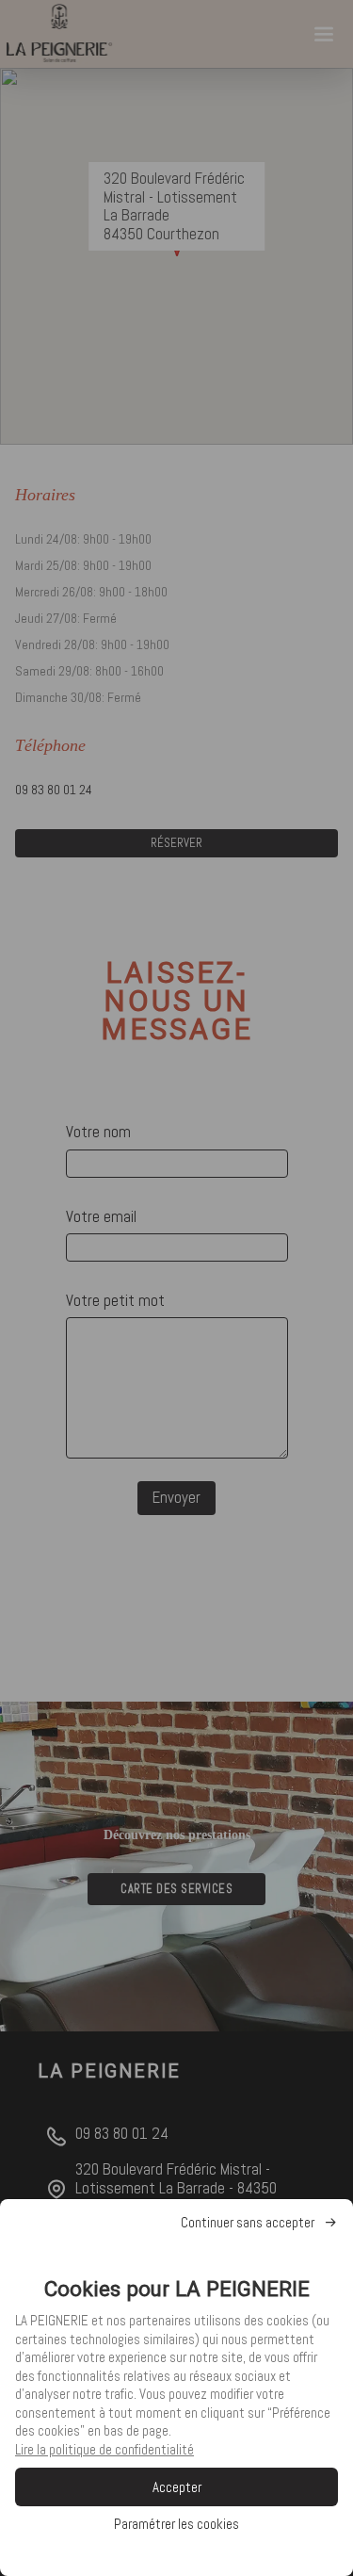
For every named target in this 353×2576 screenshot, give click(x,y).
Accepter (177, 2487)
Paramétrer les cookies (176, 2524)
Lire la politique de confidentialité (104, 2449)
